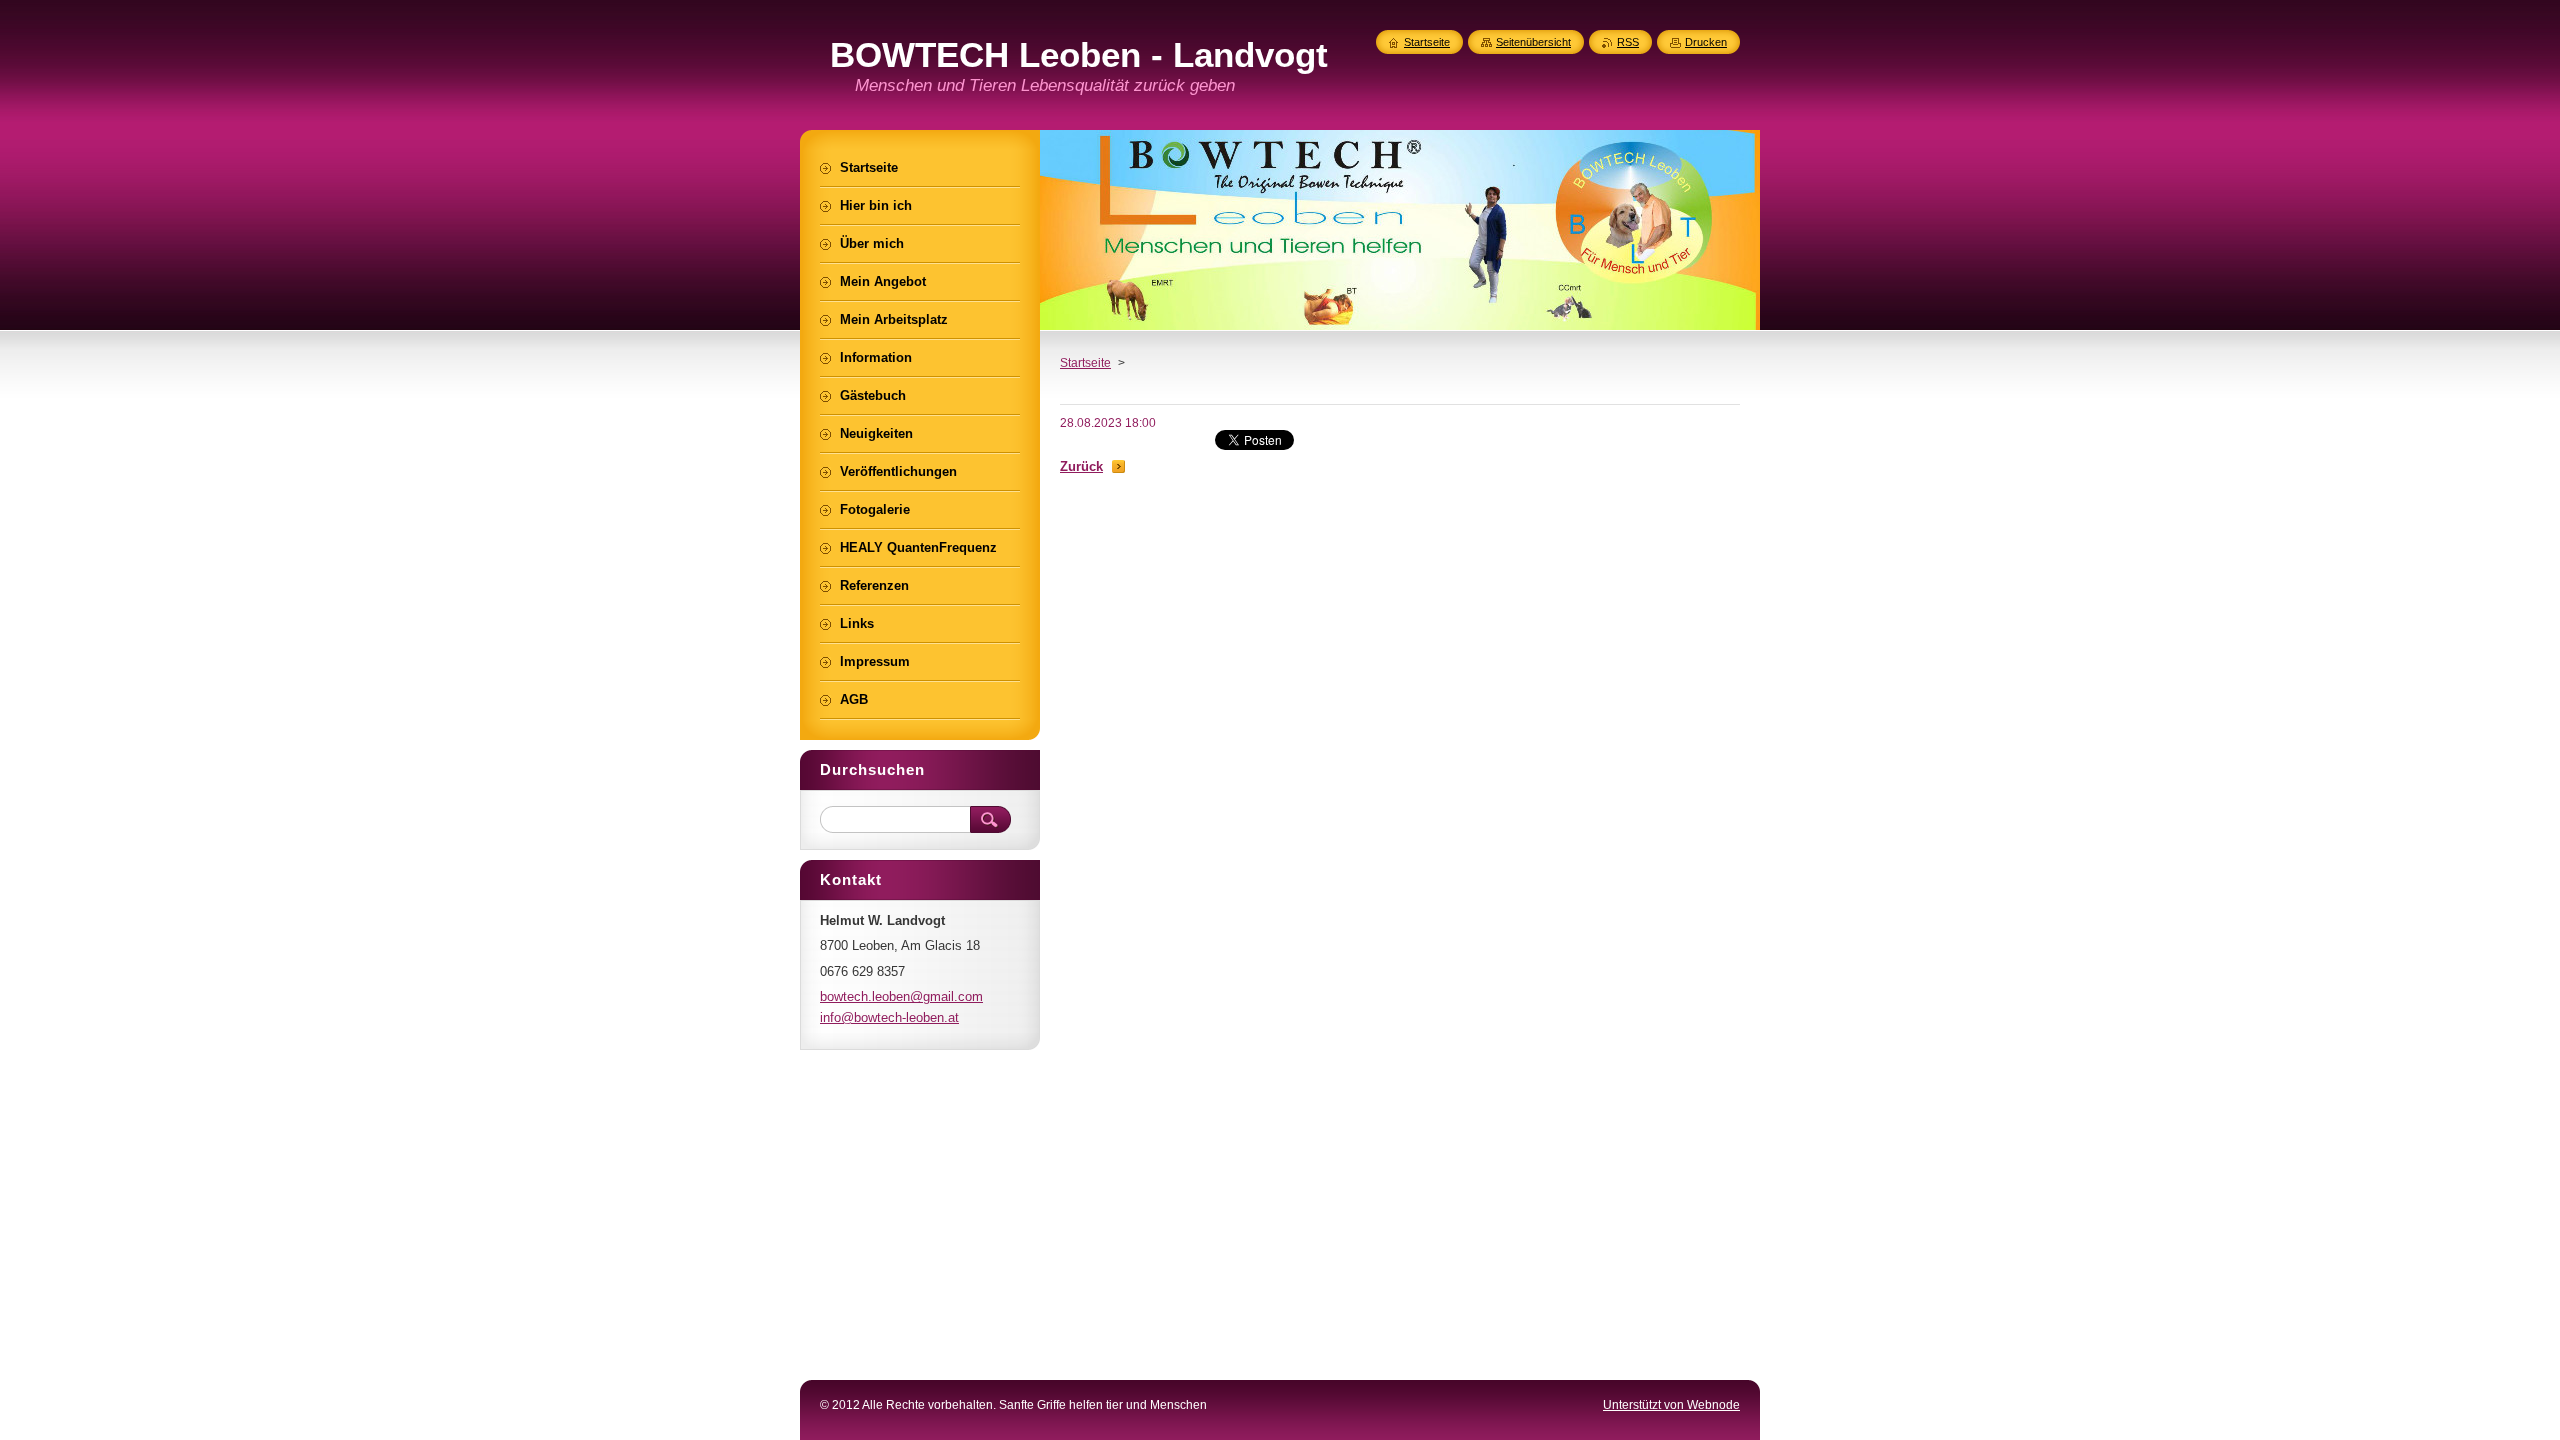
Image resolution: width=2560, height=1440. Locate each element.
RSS (1628, 42)
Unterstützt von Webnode (1671, 1405)
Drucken (1706, 42)
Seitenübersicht (1533, 42)
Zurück (1081, 466)
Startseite (1085, 363)
